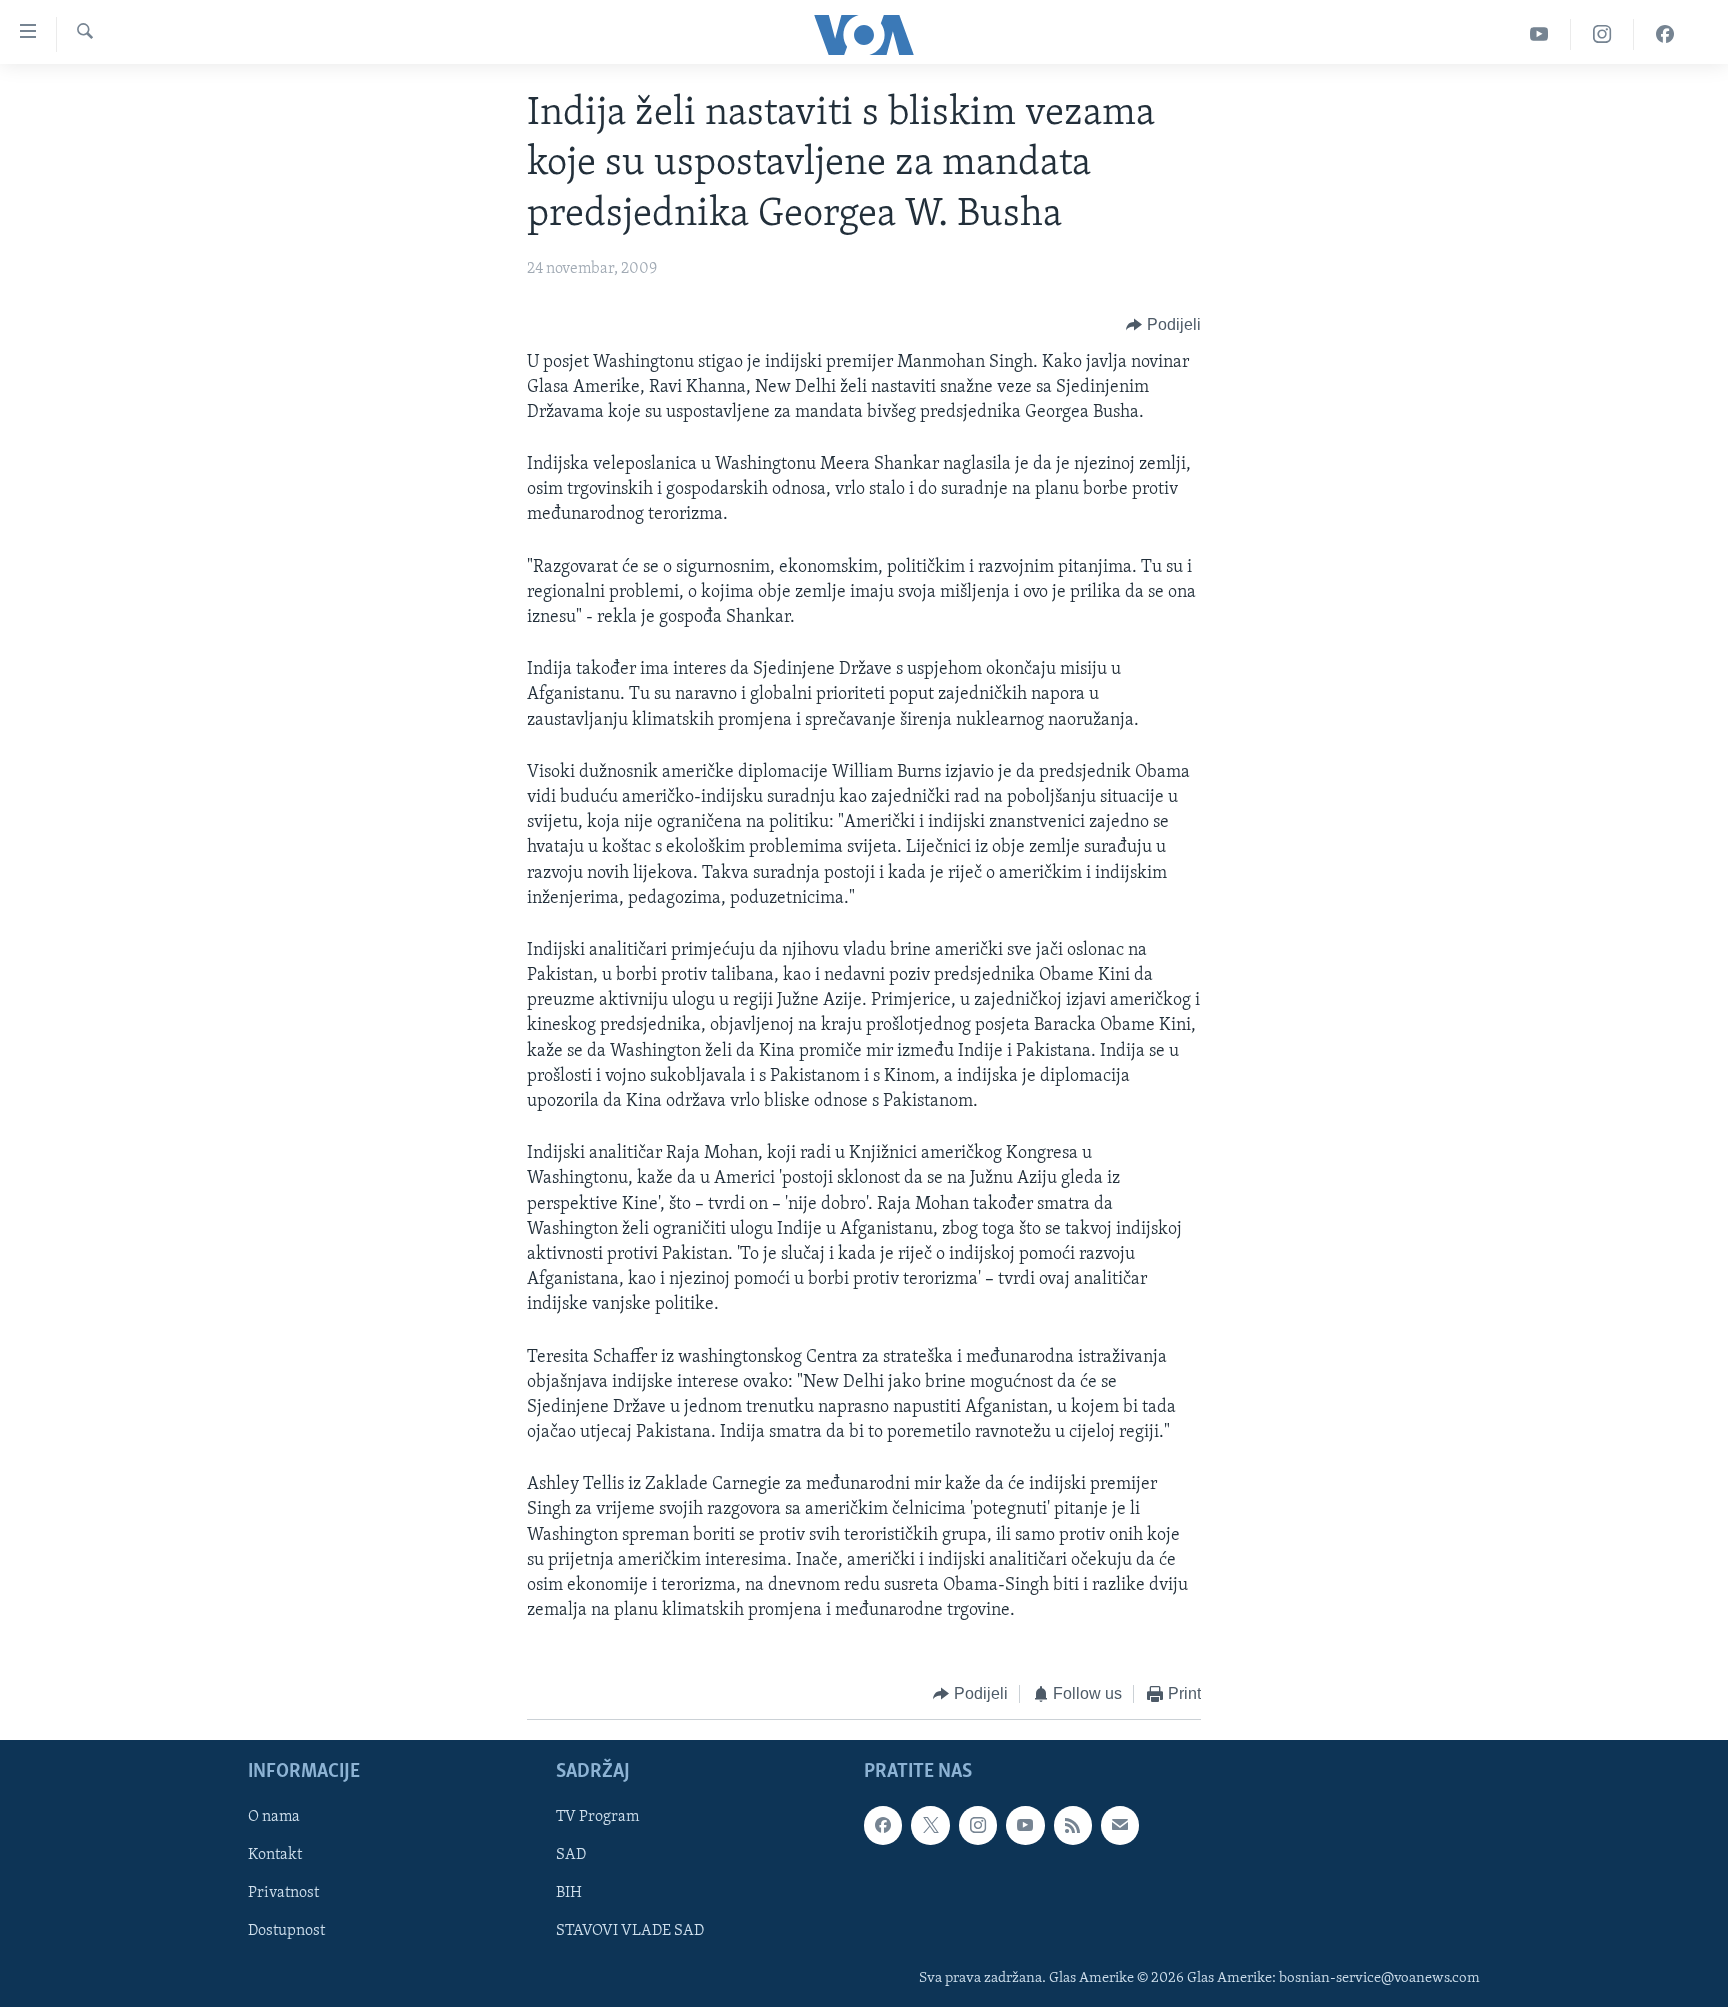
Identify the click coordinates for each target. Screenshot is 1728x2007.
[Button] (1163, 326)
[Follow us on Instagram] (978, 1825)
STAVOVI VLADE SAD (630, 1931)
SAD (571, 1855)
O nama (274, 1817)
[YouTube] (1539, 34)
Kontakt (275, 1855)
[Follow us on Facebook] (883, 1825)
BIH (569, 1893)
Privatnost (283, 1893)
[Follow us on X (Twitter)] (930, 1825)
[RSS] (1073, 1825)
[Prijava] (1120, 1825)
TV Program (597, 1817)
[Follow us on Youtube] (1025, 1825)
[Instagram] (1602, 34)
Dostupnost (286, 1931)
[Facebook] (1665, 34)
